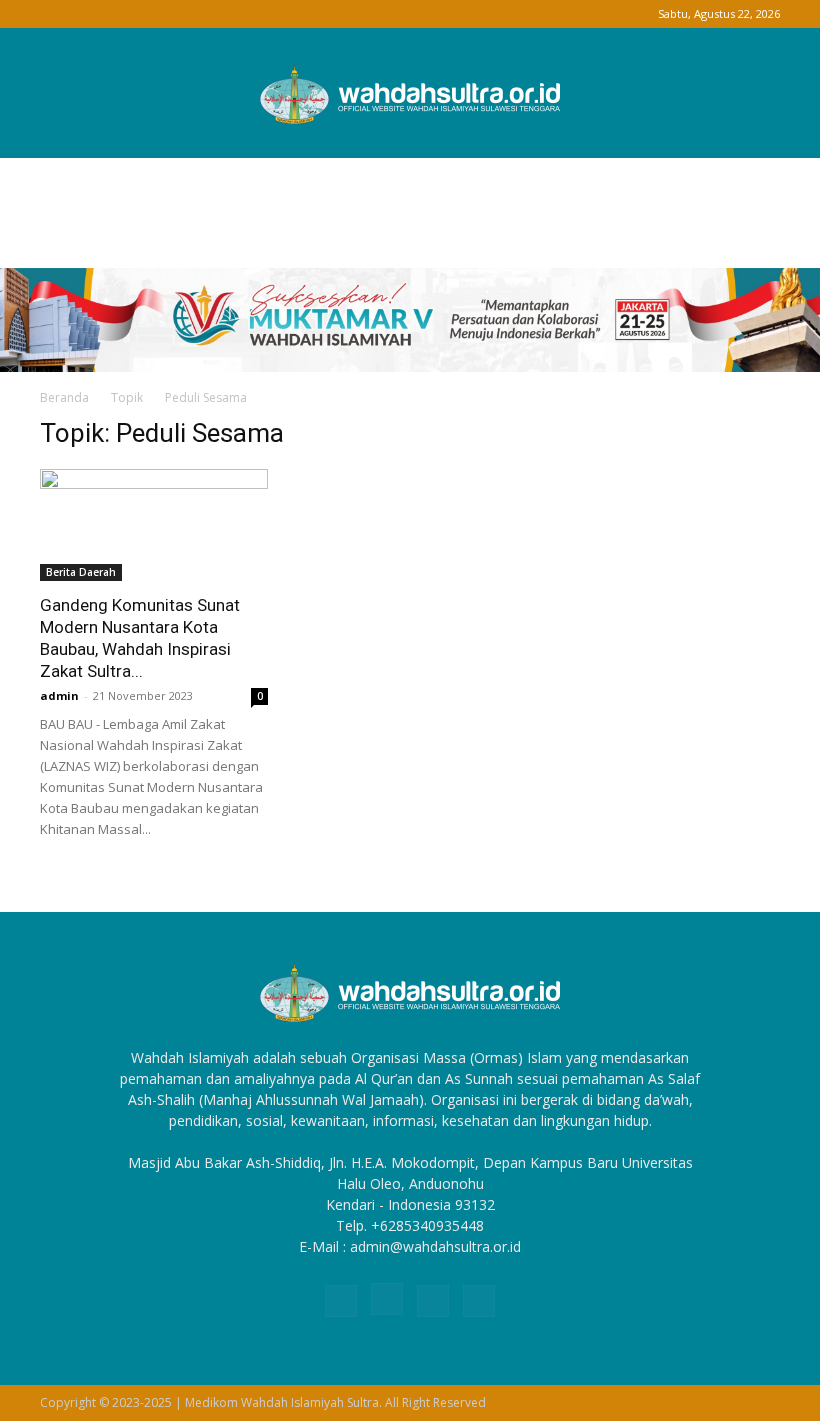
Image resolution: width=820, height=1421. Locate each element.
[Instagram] (88, 14)
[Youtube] (154, 14)
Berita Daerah (81, 572)
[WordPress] (121, 14)
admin (59, 695)
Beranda (64, 397)
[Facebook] (55, 14)
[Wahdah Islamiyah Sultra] (410, 94)
